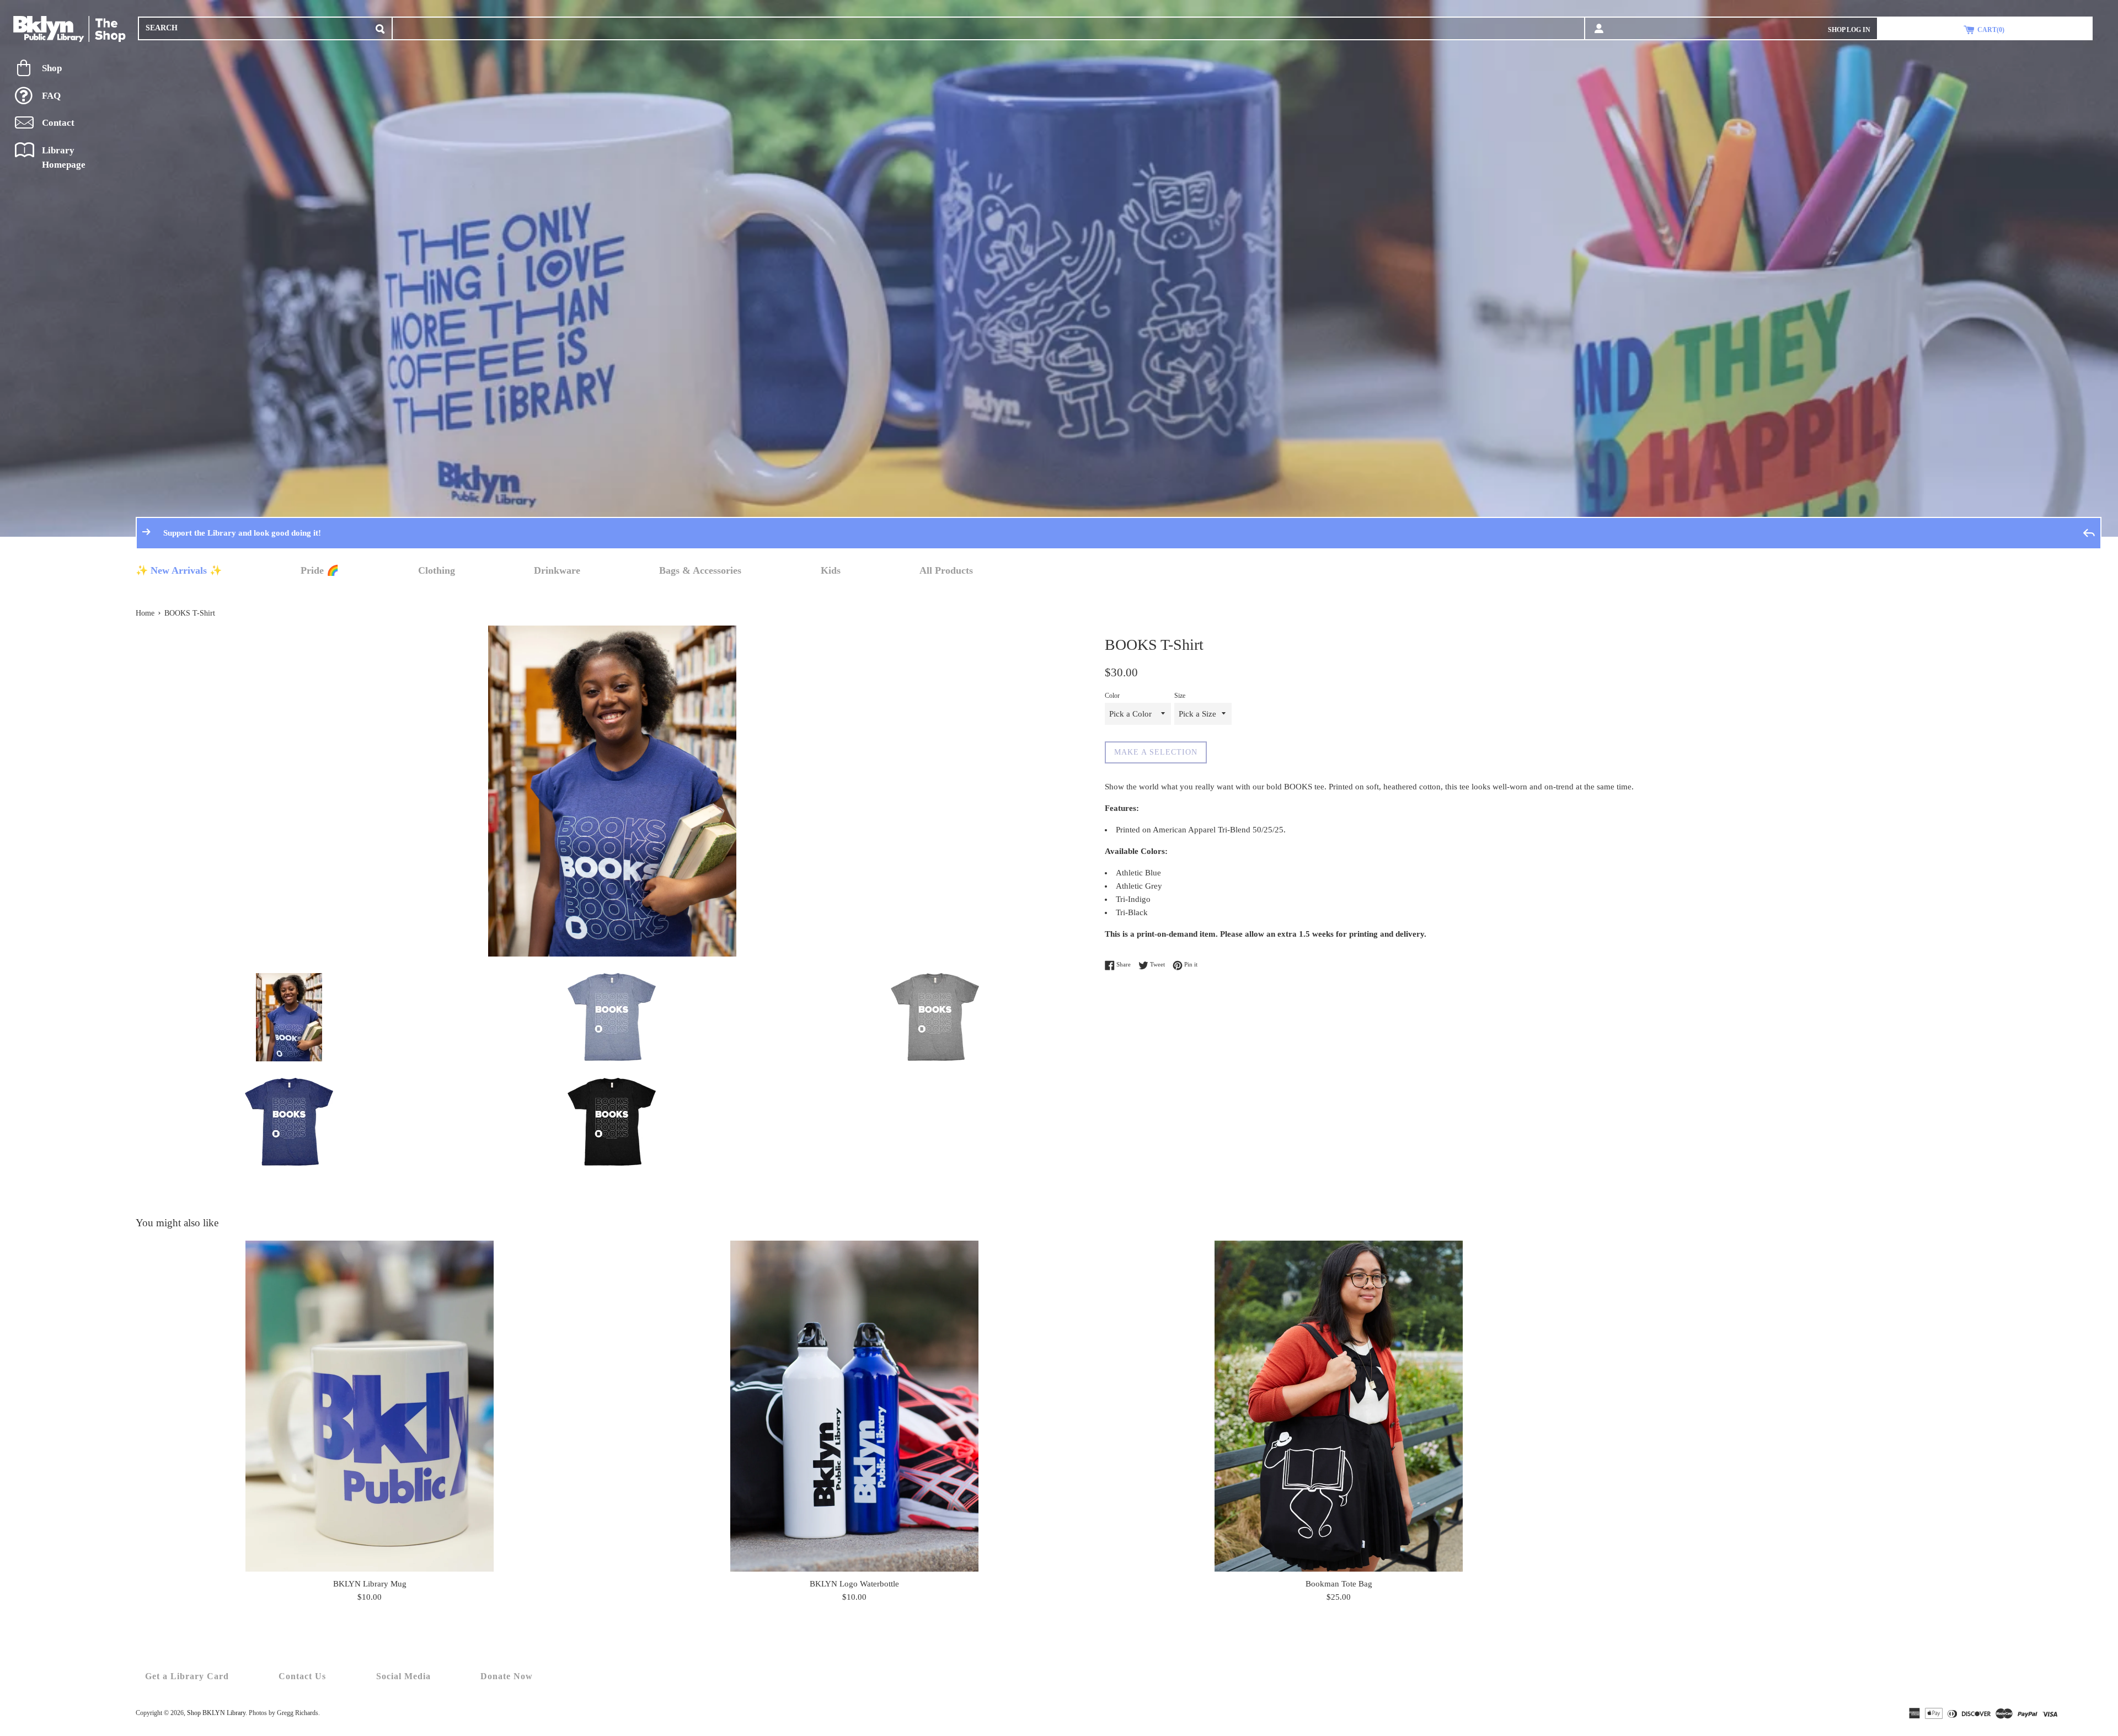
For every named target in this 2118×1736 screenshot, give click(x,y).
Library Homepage (64, 157)
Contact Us (302, 1676)
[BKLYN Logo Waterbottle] (854, 1406)
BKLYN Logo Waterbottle (854, 1584)
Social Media (403, 1676)
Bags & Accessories (700, 570)
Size (1180, 696)
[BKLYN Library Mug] (370, 1406)
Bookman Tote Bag (1339, 1584)
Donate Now (507, 1676)
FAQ (51, 96)
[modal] (380, 27)
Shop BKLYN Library (216, 1713)
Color (1112, 696)
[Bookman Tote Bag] (1339, 1406)
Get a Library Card (187, 1676)
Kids (831, 570)
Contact (58, 123)
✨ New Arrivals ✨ (179, 570)
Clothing (437, 570)
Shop (52, 68)
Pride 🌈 (320, 570)
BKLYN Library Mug (370, 1584)
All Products (946, 570)
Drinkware (557, 570)
